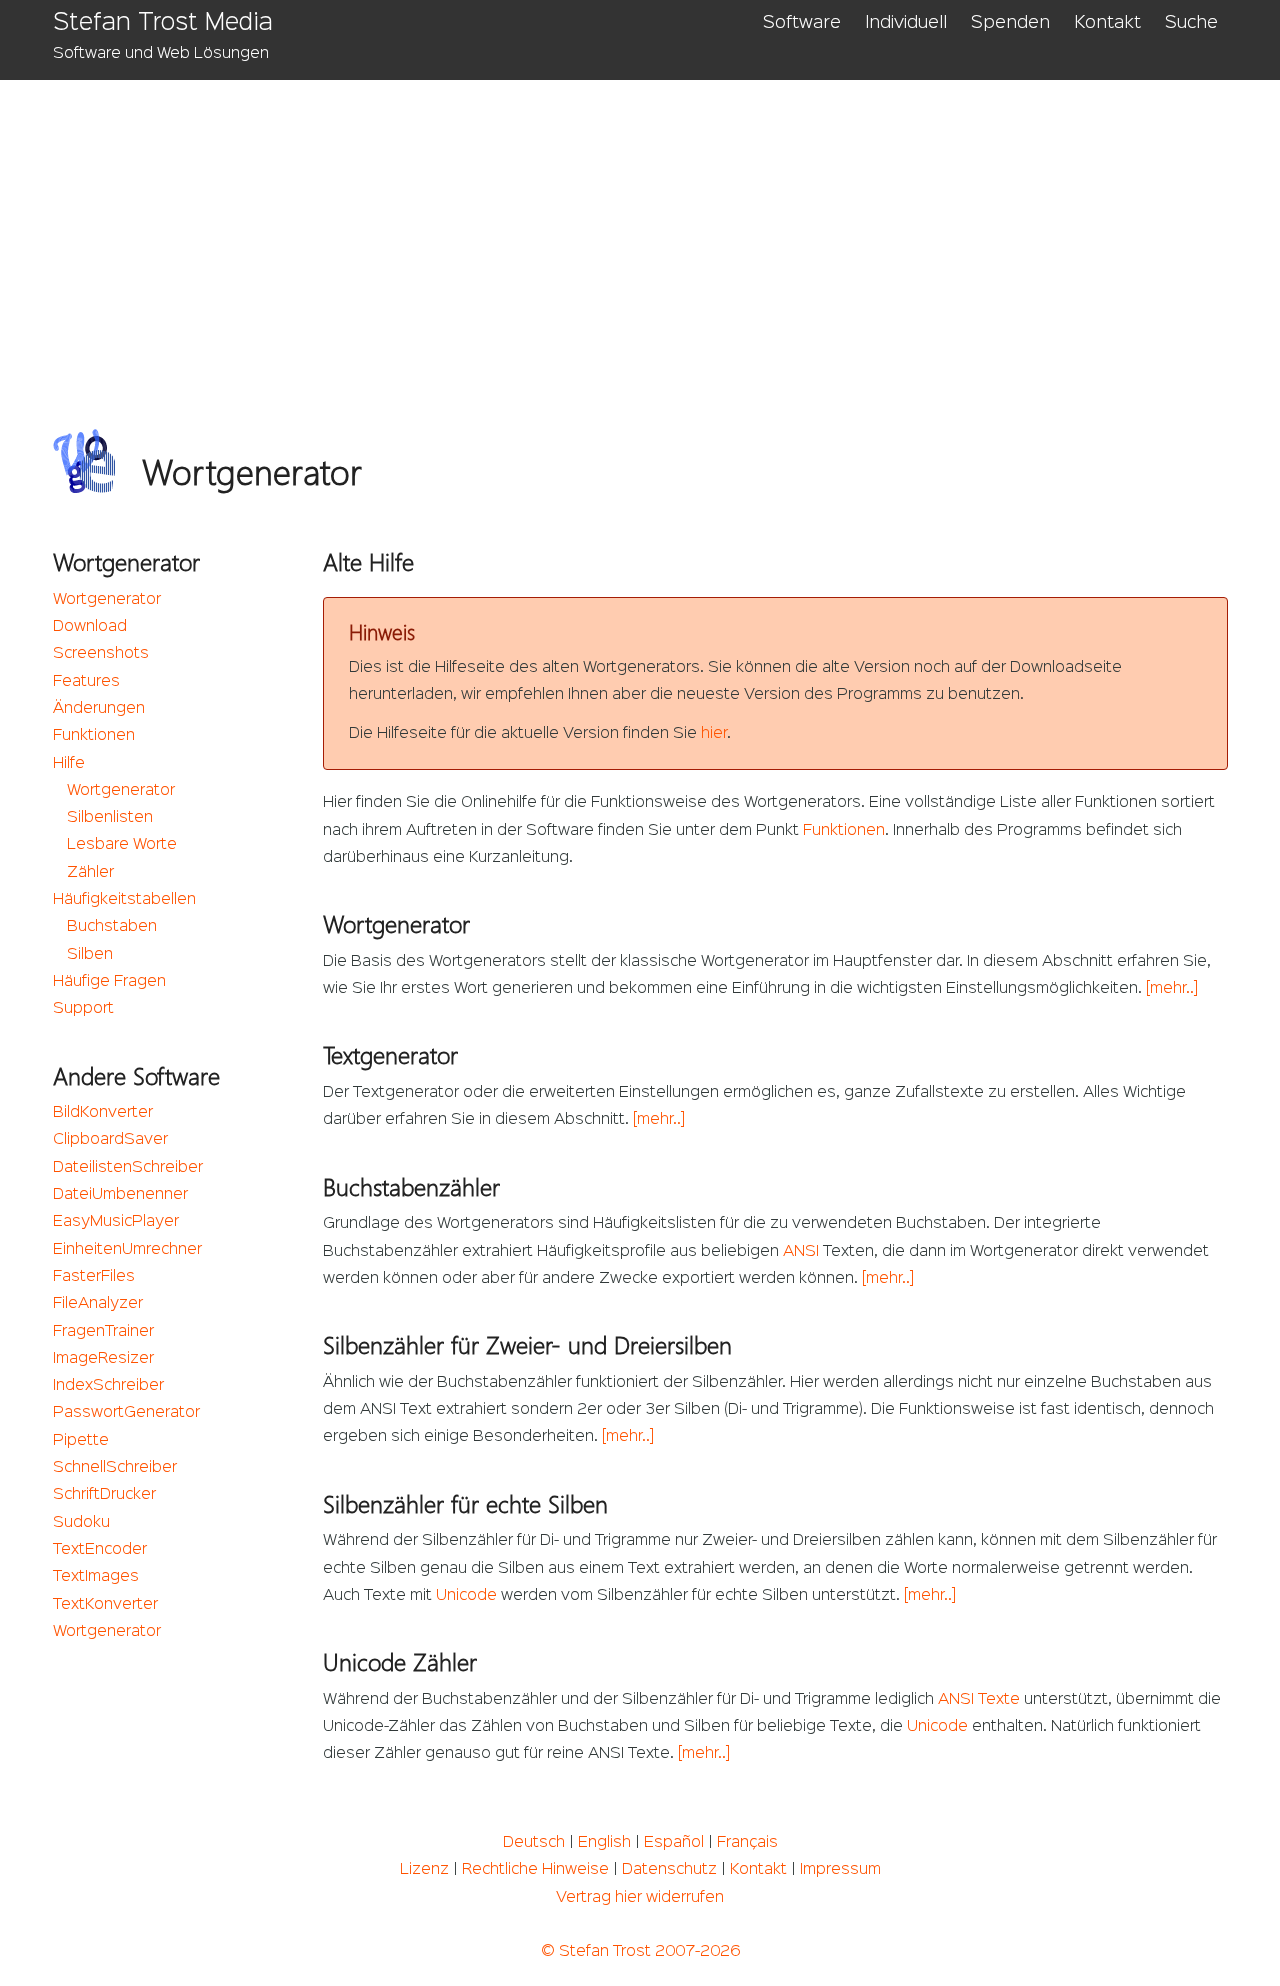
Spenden (1010, 23)
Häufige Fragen (109, 982)
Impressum (840, 1870)
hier (714, 734)
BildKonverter (103, 1113)
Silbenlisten (110, 818)
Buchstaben (112, 927)
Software (802, 23)
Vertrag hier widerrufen (640, 1898)
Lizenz (424, 1870)
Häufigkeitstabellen (124, 900)
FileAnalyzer (98, 1304)
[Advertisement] (653, 230)
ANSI (801, 1252)
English (604, 1843)
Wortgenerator (107, 600)
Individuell (906, 23)
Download (90, 627)
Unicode (466, 1596)
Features (86, 682)
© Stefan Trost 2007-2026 (640, 1952)
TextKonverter (105, 1605)
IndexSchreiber (108, 1386)
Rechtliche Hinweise (535, 1870)
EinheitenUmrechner (127, 1250)
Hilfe (69, 764)
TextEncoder (100, 1550)
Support (83, 1009)
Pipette (81, 1441)
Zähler (90, 873)
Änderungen (99, 709)
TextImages (96, 1577)
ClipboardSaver (110, 1140)
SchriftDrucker (104, 1495)
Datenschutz (669, 1870)
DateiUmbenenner (120, 1195)
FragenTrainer (103, 1332)
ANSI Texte (979, 1700)
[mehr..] (1172, 989)
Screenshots (101, 654)
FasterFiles (94, 1277)
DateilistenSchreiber (128, 1168)
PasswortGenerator (126, 1413)
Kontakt (1107, 23)
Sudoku (81, 1523)
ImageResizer (103, 1359)
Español (674, 1843)
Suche (1191, 23)
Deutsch (534, 1843)
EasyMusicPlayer (116, 1222)
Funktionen (94, 736)
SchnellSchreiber (115, 1468)
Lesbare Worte (122, 845)
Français (747, 1843)
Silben (90, 955)
